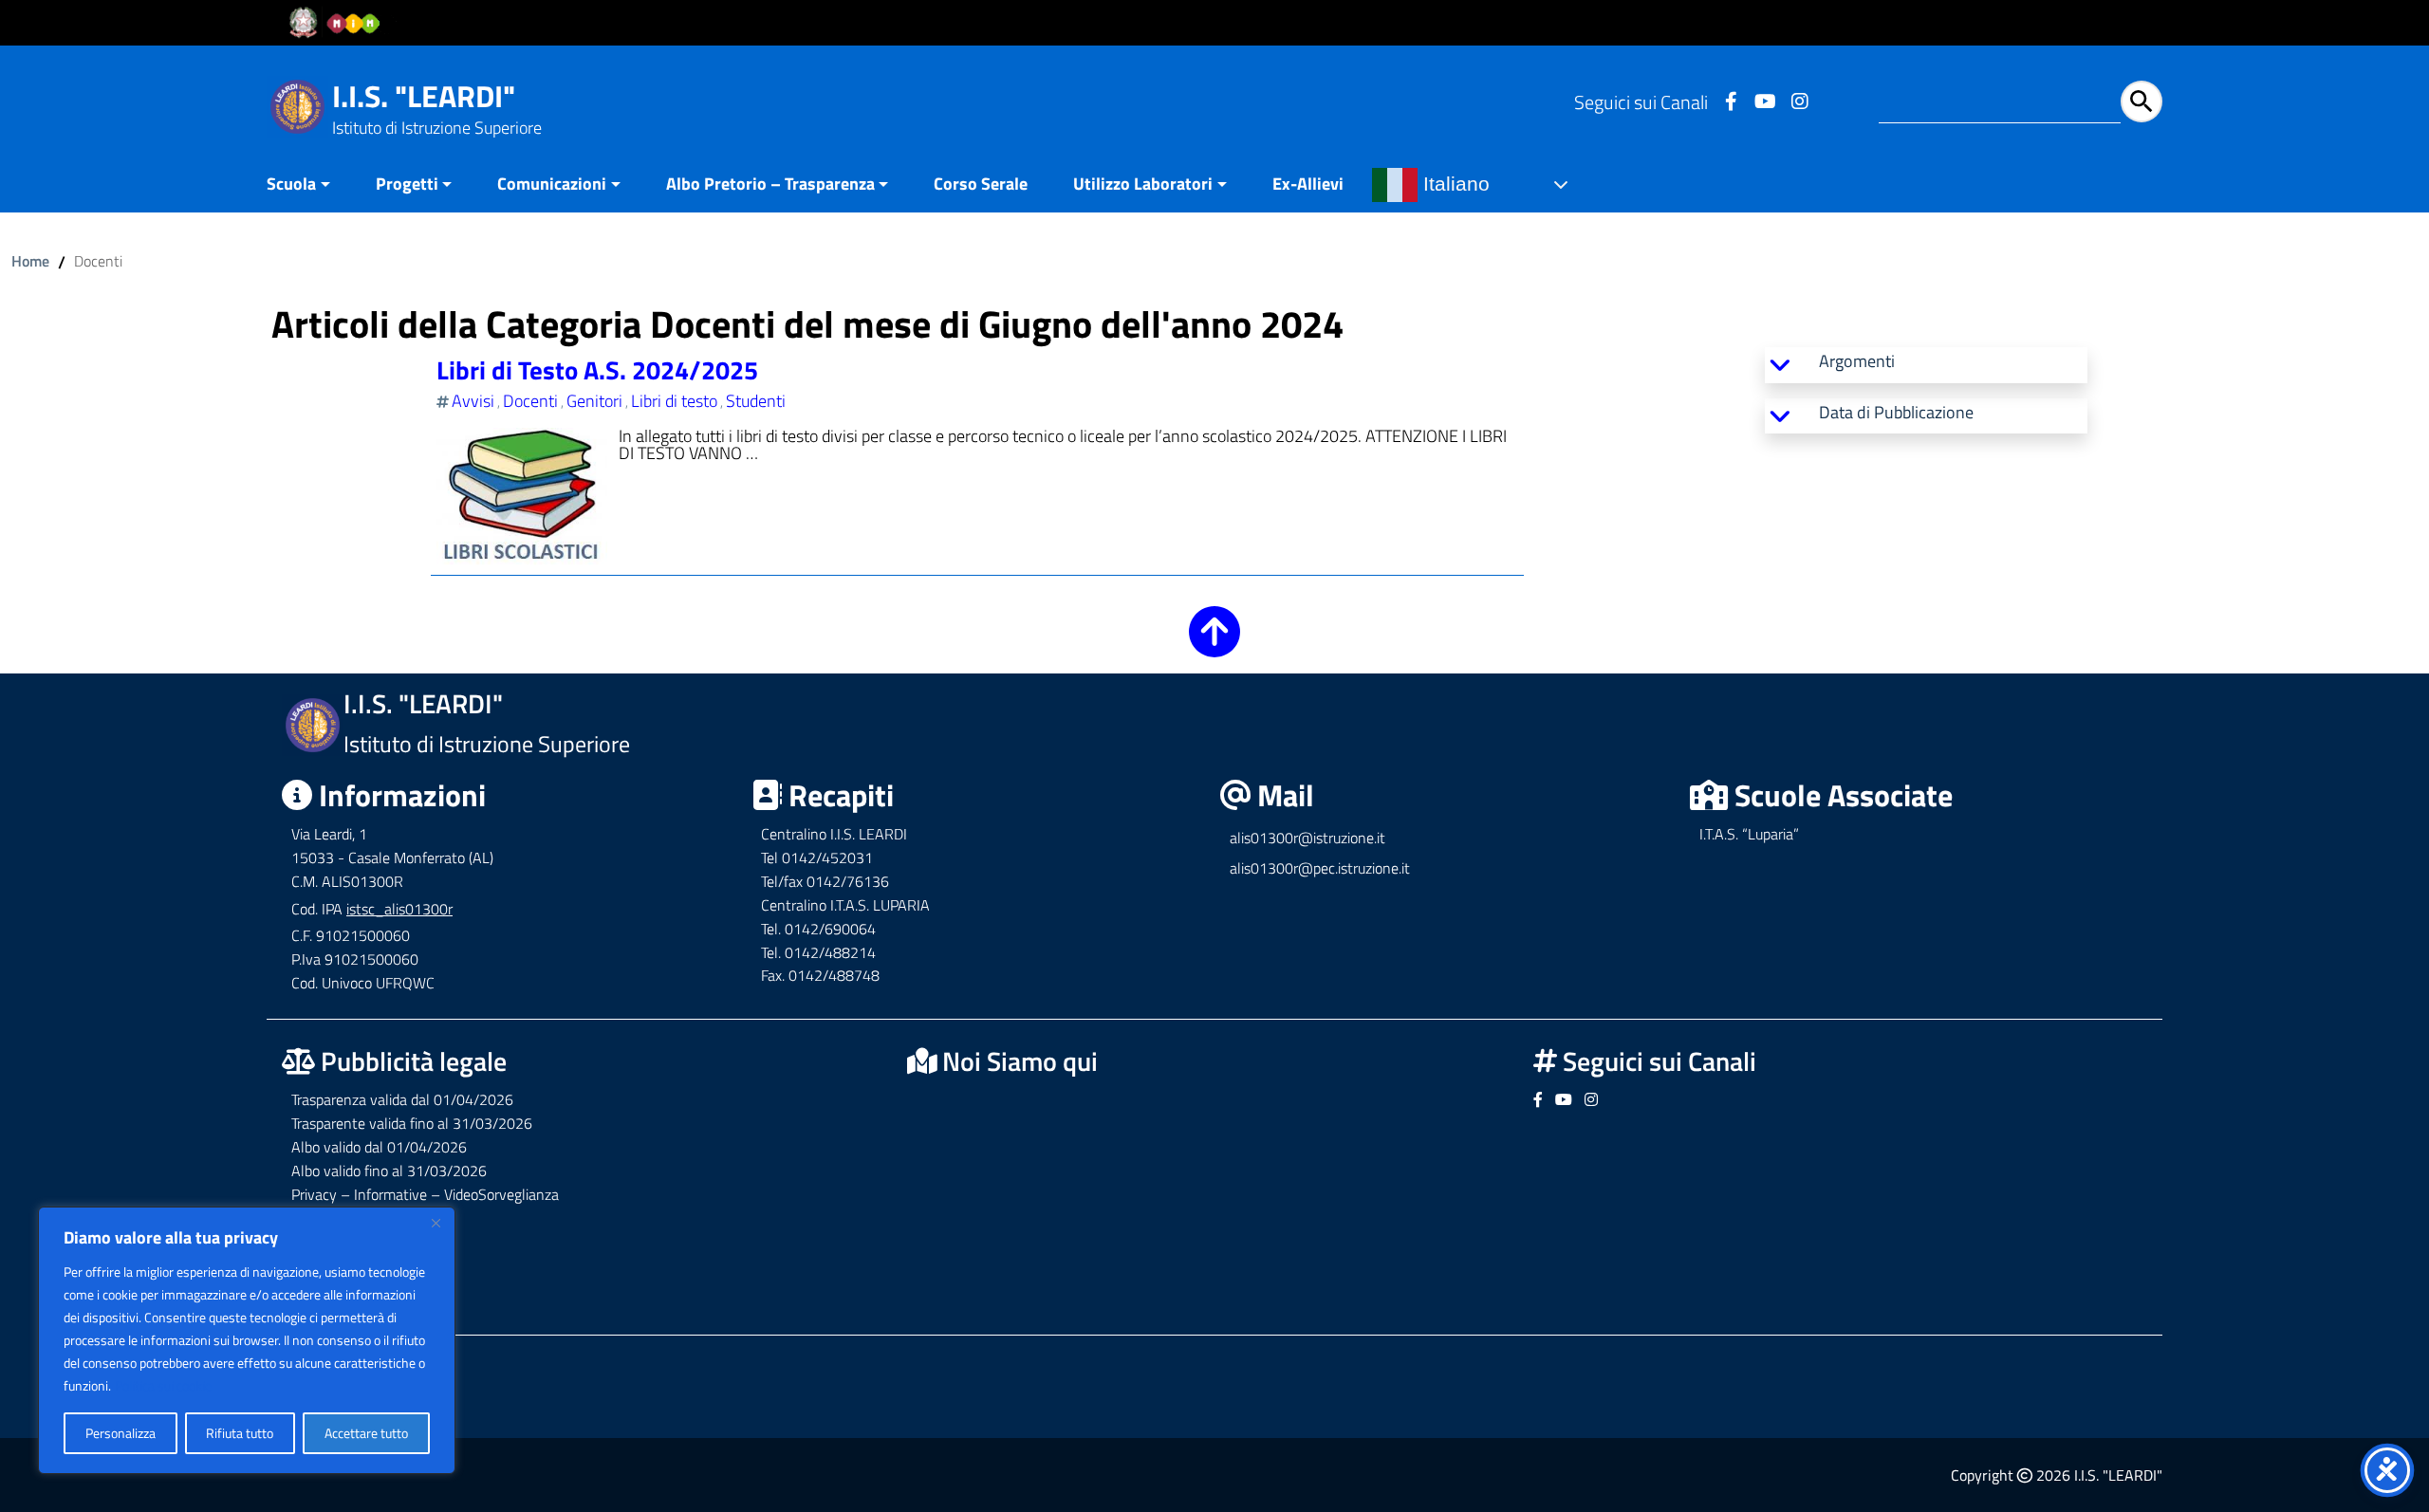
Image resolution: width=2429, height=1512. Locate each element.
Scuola (291, 184)
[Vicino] (436, 1223)
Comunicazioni (552, 184)
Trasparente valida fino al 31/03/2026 (412, 1123)
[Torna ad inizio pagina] (1214, 645)
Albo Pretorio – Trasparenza (770, 184)
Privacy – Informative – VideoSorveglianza (425, 1194)
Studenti (756, 401)
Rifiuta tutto (240, 1433)
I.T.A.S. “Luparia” (1749, 834)
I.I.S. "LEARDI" (424, 96)
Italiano (1454, 184)
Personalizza (121, 1433)
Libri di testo (674, 401)
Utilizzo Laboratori (1143, 184)
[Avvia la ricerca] (2142, 101)
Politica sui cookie (163, 1385)
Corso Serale (981, 184)
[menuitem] (310, 185)
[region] (247, 1340)
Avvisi (473, 401)
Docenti (530, 401)
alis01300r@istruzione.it (1307, 838)
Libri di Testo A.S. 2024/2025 (597, 369)
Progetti (407, 184)
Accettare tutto (366, 1433)
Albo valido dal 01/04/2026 (379, 1147)
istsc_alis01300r (399, 909)
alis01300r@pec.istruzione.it (1320, 868)
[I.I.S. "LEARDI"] (297, 105)
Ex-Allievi (1308, 184)
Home (30, 261)
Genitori (594, 401)
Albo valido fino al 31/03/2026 (389, 1171)
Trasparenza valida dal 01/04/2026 (402, 1099)
